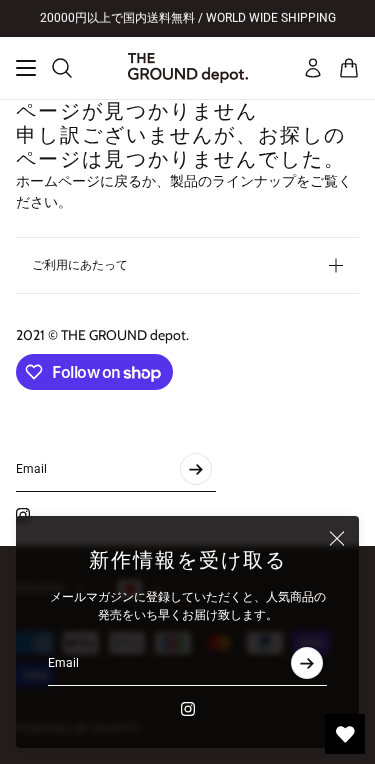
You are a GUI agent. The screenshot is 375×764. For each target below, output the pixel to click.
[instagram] (188, 709)
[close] (337, 538)
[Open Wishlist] (345, 734)
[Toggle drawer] (26, 68)
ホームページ (58, 181)
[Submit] (307, 663)
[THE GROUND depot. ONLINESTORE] (188, 68)
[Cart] (349, 68)
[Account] (313, 68)
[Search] (62, 68)
